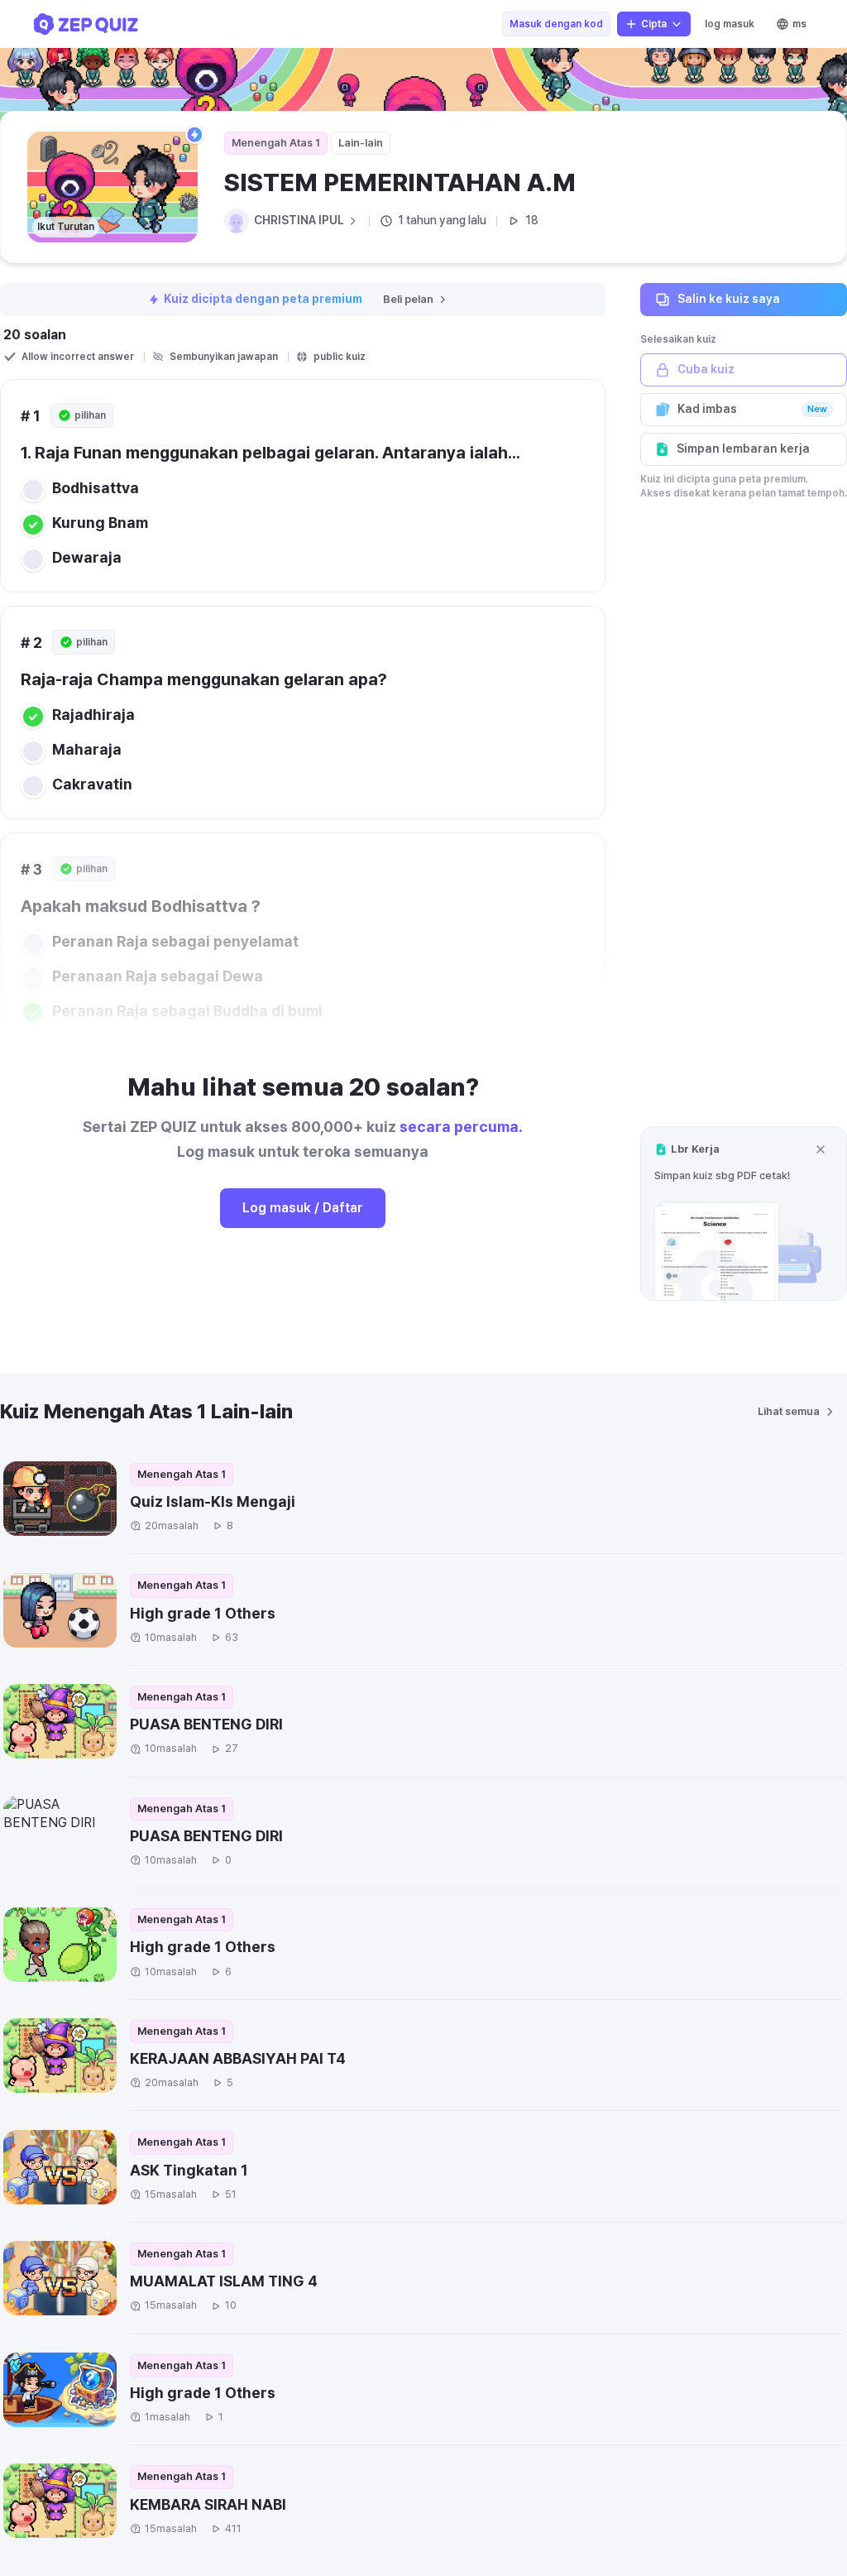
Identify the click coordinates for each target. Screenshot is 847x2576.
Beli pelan (408, 299)
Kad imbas (752, 409)
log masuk (730, 24)
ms (799, 24)
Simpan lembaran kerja (743, 449)
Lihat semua (789, 1411)
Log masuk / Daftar (303, 1208)
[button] (744, 1214)
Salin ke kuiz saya (729, 299)
